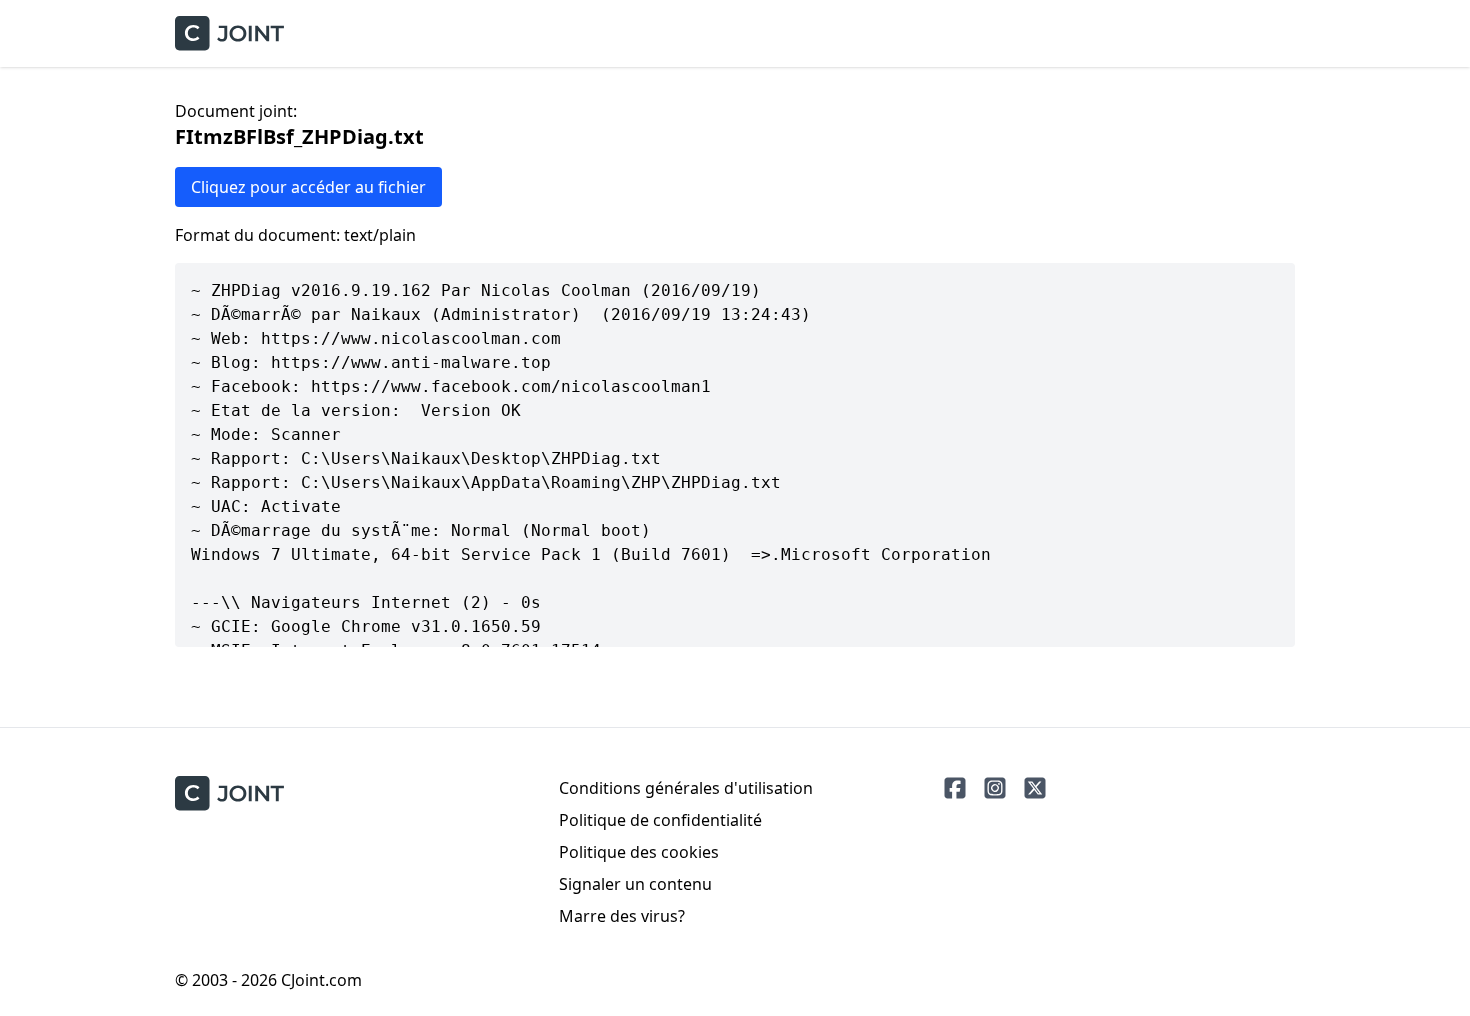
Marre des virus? (622, 916)
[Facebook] (955, 788)
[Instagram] (995, 788)
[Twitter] (1035, 788)
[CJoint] (229, 793)
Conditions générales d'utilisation (686, 788)
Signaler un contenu (635, 884)
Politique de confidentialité (660, 820)
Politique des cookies (639, 852)
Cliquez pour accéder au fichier (308, 187)
